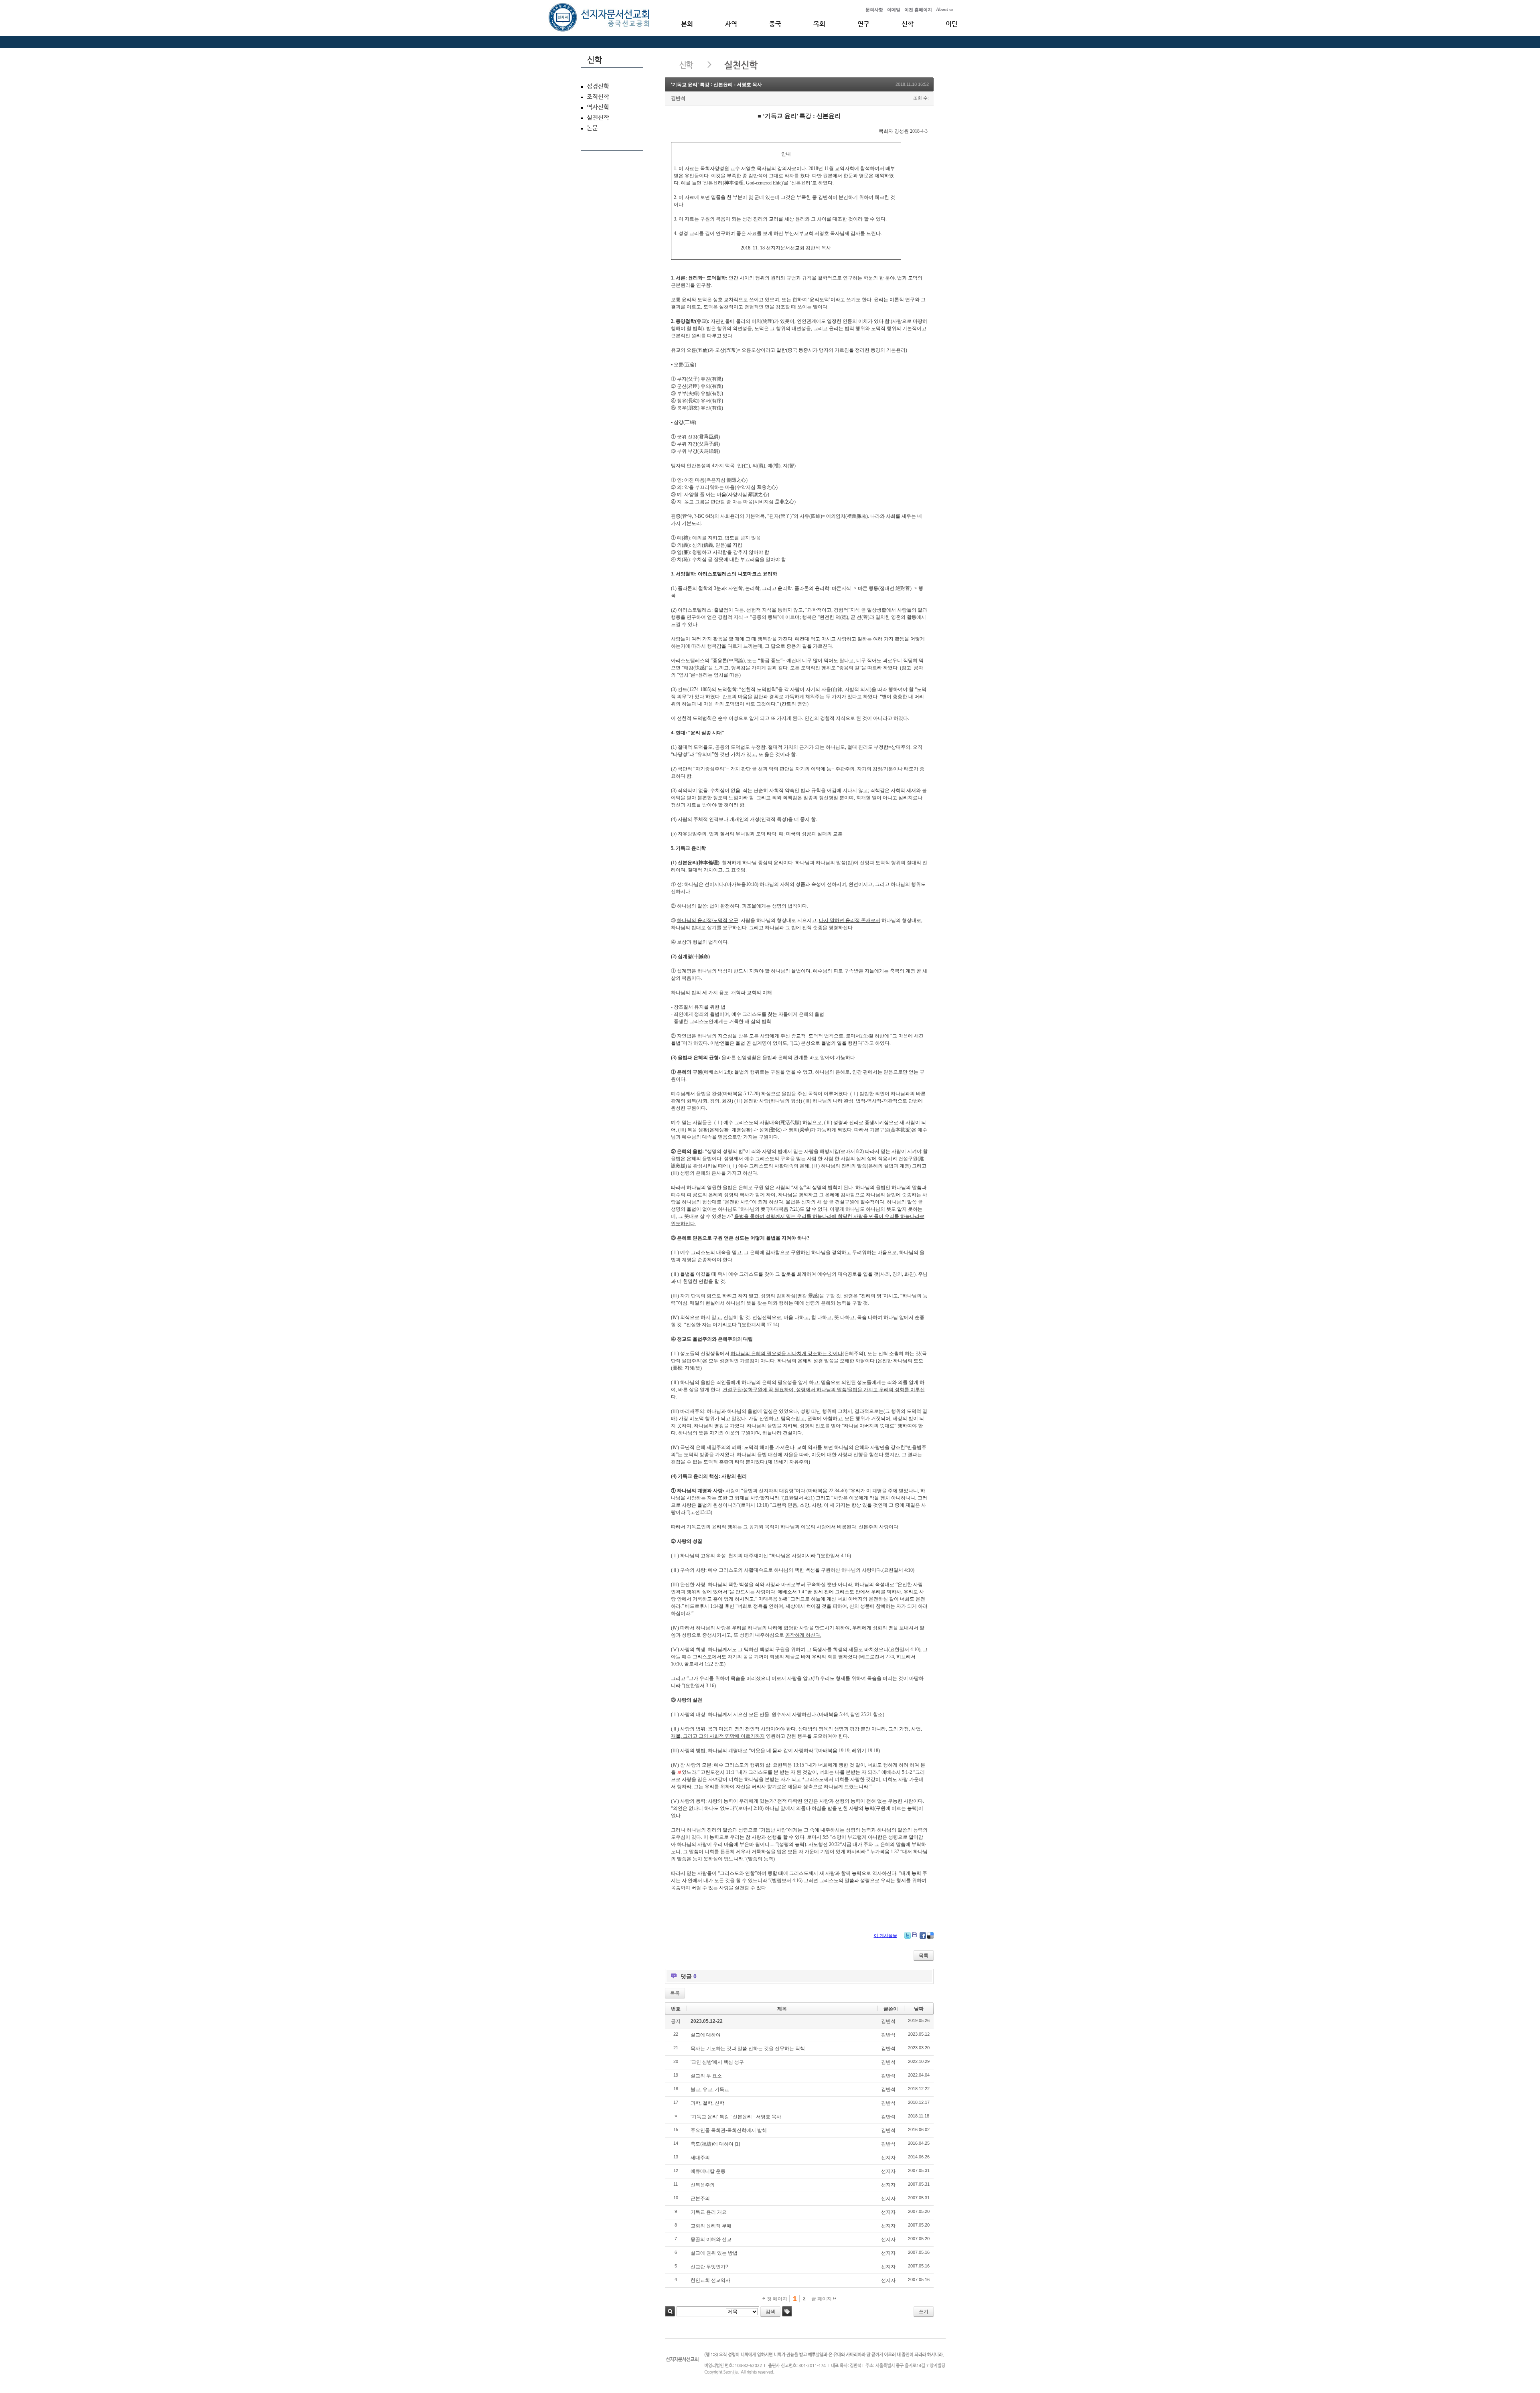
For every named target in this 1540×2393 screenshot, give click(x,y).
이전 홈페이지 (918, 10)
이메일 (894, 10)
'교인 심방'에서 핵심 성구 (717, 2062)
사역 (731, 24)
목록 (924, 1955)
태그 (787, 2311)
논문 (592, 128)
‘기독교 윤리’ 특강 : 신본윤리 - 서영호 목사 (716, 85)
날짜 (919, 2009)
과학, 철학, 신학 (707, 2103)
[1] (737, 2144)
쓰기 (924, 2312)
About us (945, 9)
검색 (670, 2311)
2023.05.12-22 (707, 2021)
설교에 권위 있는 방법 (714, 2253)
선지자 (888, 2158)
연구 (863, 24)
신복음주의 (703, 2185)
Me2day (915, 1935)
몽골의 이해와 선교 (711, 2239)
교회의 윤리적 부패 (711, 2226)
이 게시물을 (885, 1935)
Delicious (930, 1935)
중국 (775, 24)
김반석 (678, 98)
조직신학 (598, 97)
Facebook (923, 1935)
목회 (819, 24)
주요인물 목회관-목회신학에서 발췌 (729, 2130)
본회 (687, 24)
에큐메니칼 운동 (708, 2171)
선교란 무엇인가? (709, 2267)
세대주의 (700, 2158)
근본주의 (700, 2198)
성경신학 (598, 86)
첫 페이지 (776, 2299)
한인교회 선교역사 (710, 2280)
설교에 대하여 (706, 2035)
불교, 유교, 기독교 (710, 2089)
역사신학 (598, 107)
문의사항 (874, 10)
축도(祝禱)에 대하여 (712, 2144)
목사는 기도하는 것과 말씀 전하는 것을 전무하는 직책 (748, 2049)
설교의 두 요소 (706, 2076)
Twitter (908, 1935)
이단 (952, 24)
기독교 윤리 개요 (709, 2212)
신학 (908, 24)
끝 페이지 (822, 2299)
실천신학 (598, 118)
